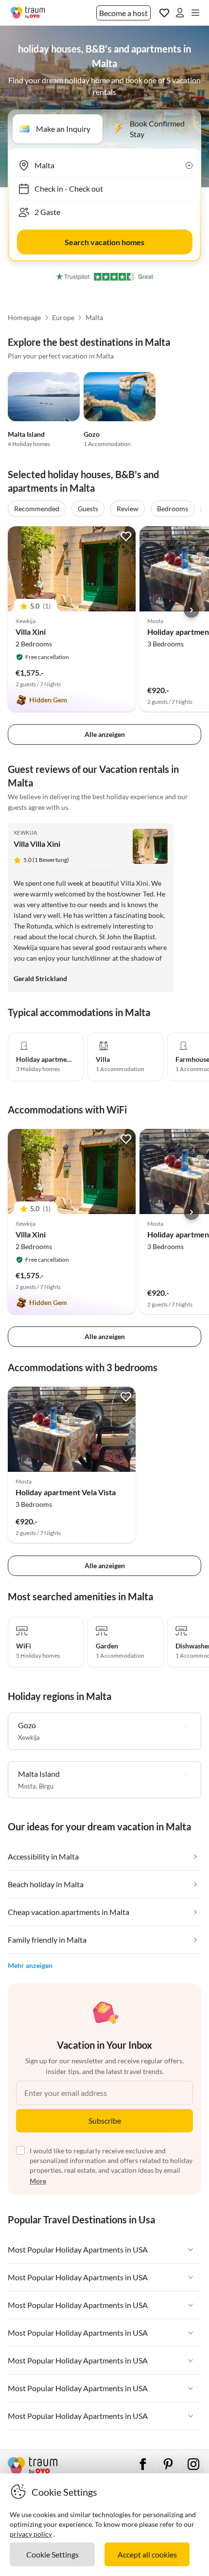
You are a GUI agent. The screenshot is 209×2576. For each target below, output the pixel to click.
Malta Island (26, 434)
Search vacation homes (104, 242)
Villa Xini (31, 632)
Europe (63, 318)
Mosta (27, 1786)
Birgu (46, 1786)
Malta (95, 318)
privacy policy (31, 2534)
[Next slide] (192, 610)
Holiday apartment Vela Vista (66, 1492)
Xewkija (26, 832)
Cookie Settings (52, 2554)
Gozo (92, 434)
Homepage (25, 318)
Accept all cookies (147, 2554)
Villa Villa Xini (37, 844)
